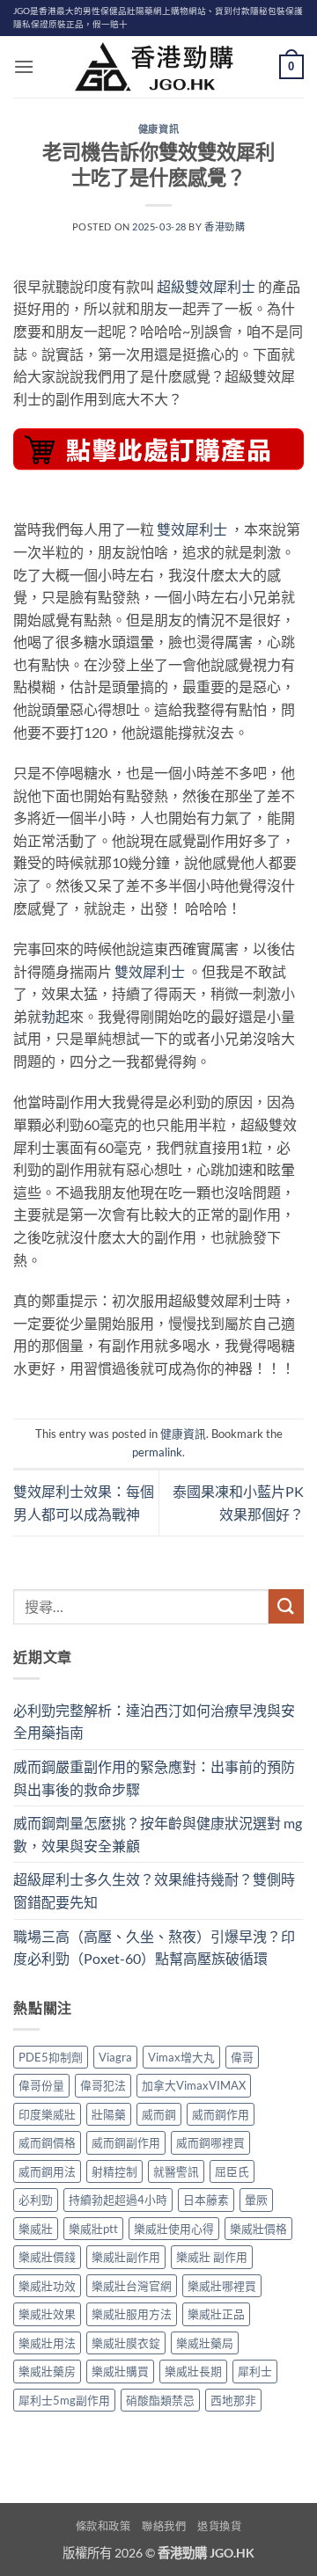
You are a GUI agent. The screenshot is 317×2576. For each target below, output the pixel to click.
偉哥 (242, 2057)
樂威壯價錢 (47, 2257)
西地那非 (233, 2400)
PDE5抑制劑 (51, 2057)
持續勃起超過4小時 (118, 2200)
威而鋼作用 (221, 2114)
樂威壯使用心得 (174, 2229)
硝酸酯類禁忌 (160, 2400)
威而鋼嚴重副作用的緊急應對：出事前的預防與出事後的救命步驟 (154, 1778)
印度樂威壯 (47, 2114)
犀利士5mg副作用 (64, 2400)
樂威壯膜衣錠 (126, 2343)
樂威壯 (36, 2229)
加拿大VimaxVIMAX (194, 2085)
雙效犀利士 (192, 529)
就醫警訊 (176, 2171)
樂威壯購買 (120, 2371)
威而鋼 (159, 2114)
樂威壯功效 (47, 2286)
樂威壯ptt (93, 2229)
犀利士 (255, 2371)
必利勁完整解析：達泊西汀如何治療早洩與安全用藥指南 (154, 1722)
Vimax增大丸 (181, 2057)
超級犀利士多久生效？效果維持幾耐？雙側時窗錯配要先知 (154, 1890)
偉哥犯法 (103, 2085)
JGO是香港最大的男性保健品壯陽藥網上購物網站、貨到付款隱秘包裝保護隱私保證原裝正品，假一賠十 (158, 18)
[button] (24, 66)
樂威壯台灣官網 (132, 2286)
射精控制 (114, 2171)
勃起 (55, 1016)
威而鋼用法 (47, 2171)
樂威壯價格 (258, 2229)
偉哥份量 (41, 2085)
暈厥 (256, 2200)
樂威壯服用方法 (132, 2314)
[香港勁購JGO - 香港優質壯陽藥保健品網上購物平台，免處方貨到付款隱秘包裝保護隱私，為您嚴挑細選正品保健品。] (158, 67)
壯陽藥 (109, 2114)
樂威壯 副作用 (212, 2257)
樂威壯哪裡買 (222, 2286)
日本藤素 (206, 2200)
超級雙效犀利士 (206, 286)
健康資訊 (158, 129)
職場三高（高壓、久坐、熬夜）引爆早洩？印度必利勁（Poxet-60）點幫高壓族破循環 (154, 1948)
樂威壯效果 (47, 2314)
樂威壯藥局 (205, 2343)
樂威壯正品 (216, 2314)
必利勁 (36, 2200)
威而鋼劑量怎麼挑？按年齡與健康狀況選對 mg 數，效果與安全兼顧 (158, 1834)
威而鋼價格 (47, 2142)
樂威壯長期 (193, 2371)
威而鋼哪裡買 (210, 2142)
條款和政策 (103, 2526)
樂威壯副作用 (126, 2257)
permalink (157, 1452)
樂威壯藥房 (47, 2371)
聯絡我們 (164, 2526)
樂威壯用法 (47, 2343)
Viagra (115, 2057)
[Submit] (286, 1606)
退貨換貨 (219, 2526)
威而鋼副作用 (126, 2142)
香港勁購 (225, 226)
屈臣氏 (232, 2171)
